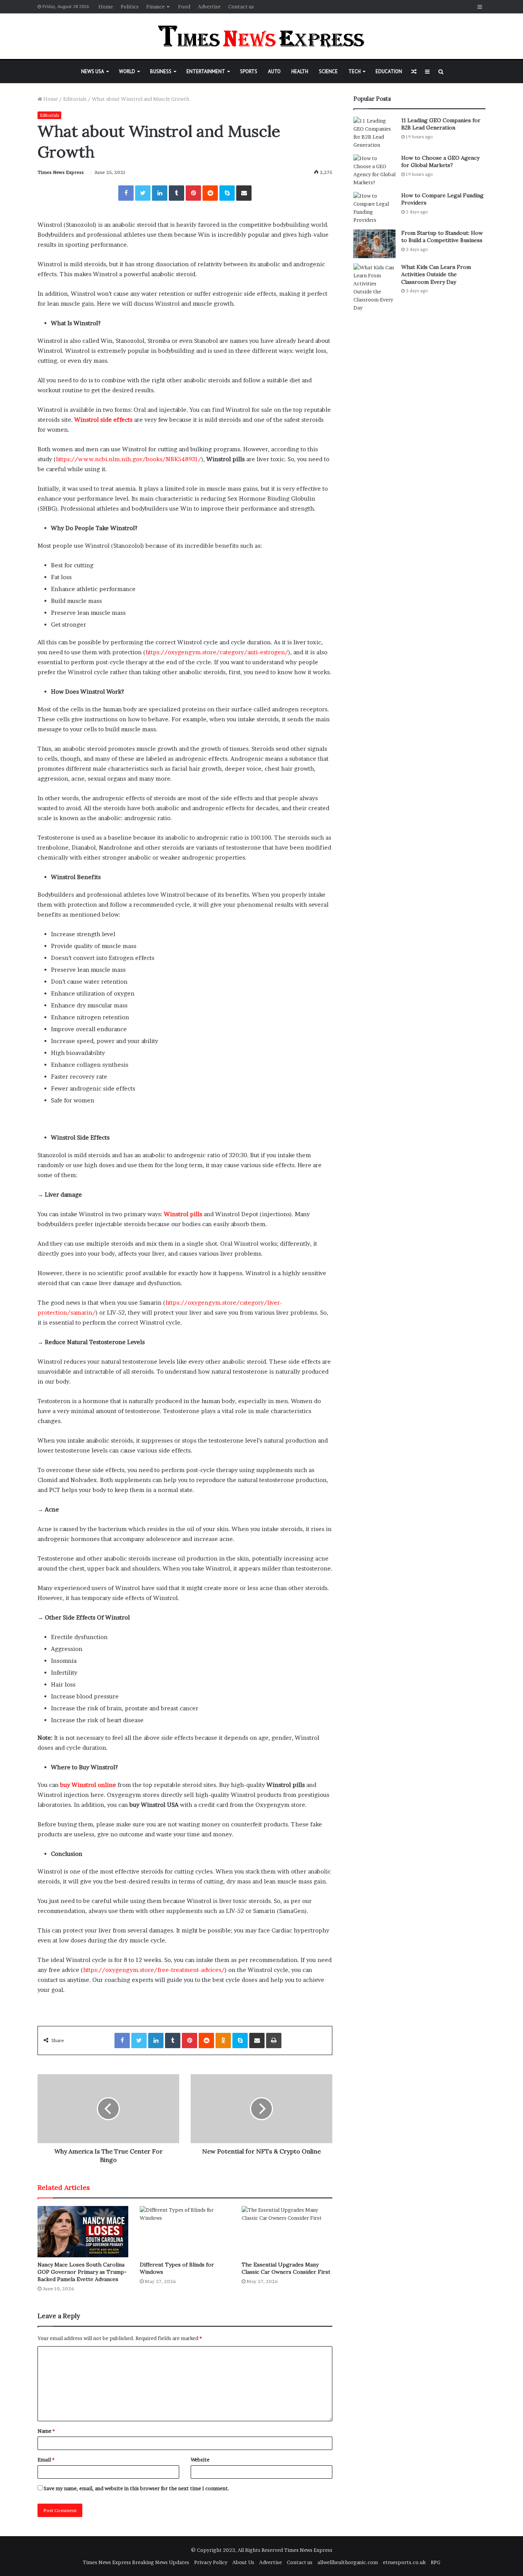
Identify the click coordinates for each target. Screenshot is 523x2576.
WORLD (127, 71)
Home (106, 7)
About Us (243, 2562)
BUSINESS (161, 71)
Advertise (209, 7)
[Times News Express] (261, 36)
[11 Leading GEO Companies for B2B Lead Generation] (374, 133)
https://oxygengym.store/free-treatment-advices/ (154, 1970)
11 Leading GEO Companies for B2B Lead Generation (441, 124)
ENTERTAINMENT (206, 71)
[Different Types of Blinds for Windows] (185, 2231)
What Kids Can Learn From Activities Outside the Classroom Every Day (436, 274)
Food (184, 7)
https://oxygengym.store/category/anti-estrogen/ (217, 652)
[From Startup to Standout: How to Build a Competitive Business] (374, 244)
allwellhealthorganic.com (348, 2562)
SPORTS (249, 71)
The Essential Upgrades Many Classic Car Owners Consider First (286, 2268)
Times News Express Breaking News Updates (136, 2562)
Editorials (75, 99)
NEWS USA (93, 71)
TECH (355, 71)
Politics (130, 7)
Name (46, 2431)
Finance (155, 7)
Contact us (241, 7)
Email (46, 2460)
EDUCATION (389, 71)
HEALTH (300, 71)
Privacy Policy (211, 2562)
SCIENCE (328, 71)
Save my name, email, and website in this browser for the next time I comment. (136, 2488)
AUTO (274, 71)
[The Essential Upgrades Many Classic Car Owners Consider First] (287, 2231)
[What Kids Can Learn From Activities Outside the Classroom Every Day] (374, 288)
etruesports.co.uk (404, 2562)
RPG (436, 2562)
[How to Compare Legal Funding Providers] (374, 208)
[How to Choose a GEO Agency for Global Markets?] (374, 170)
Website (200, 2460)
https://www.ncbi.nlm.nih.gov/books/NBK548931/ (129, 459)
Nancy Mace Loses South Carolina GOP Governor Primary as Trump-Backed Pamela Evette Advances (82, 2272)
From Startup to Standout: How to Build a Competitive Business (442, 237)
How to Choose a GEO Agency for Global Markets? (440, 162)
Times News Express (61, 172)
